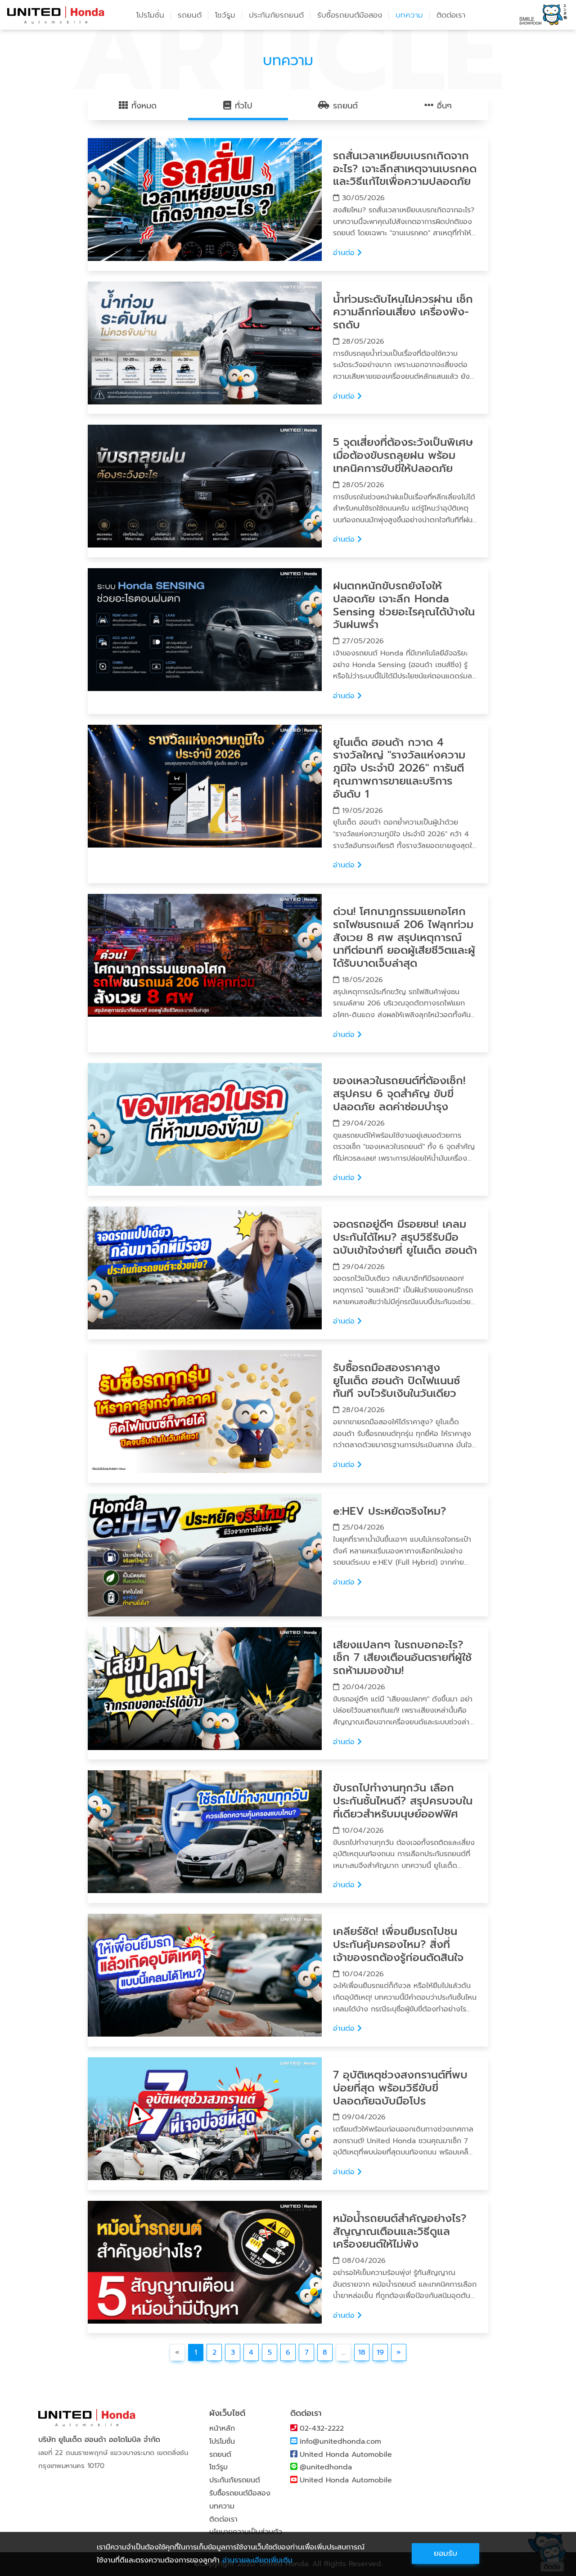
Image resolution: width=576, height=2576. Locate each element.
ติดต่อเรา (451, 15)
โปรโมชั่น (150, 15)
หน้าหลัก (222, 2428)
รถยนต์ (220, 2455)
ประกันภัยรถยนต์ (276, 15)
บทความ (409, 15)
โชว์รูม (225, 15)
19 (380, 2352)
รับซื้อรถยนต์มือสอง (350, 15)
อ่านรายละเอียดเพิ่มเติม (257, 2560)
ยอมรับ (445, 2553)
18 (362, 2352)
